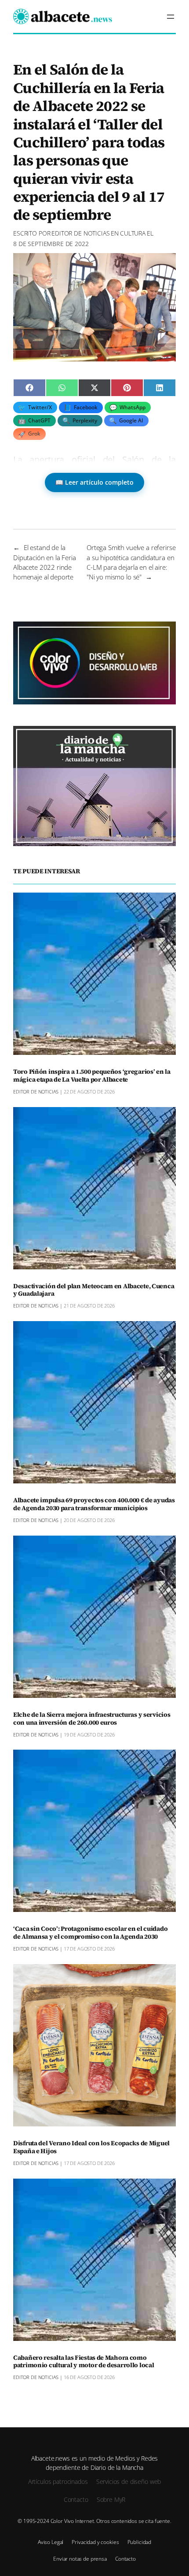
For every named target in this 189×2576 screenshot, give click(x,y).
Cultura (133, 233)
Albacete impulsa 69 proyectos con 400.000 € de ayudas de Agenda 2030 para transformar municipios (94, 1504)
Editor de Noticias (80, 233)
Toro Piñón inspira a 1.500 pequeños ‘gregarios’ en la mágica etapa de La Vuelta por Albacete (92, 1076)
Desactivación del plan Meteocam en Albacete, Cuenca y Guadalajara (94, 1290)
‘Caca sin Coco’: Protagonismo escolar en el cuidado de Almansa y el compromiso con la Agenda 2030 (90, 1933)
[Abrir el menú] (171, 17)
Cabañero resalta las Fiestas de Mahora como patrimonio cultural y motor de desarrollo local (84, 2362)
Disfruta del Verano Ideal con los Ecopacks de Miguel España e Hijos (91, 2147)
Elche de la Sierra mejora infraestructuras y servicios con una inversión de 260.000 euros (92, 1719)
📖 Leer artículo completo (94, 482)
